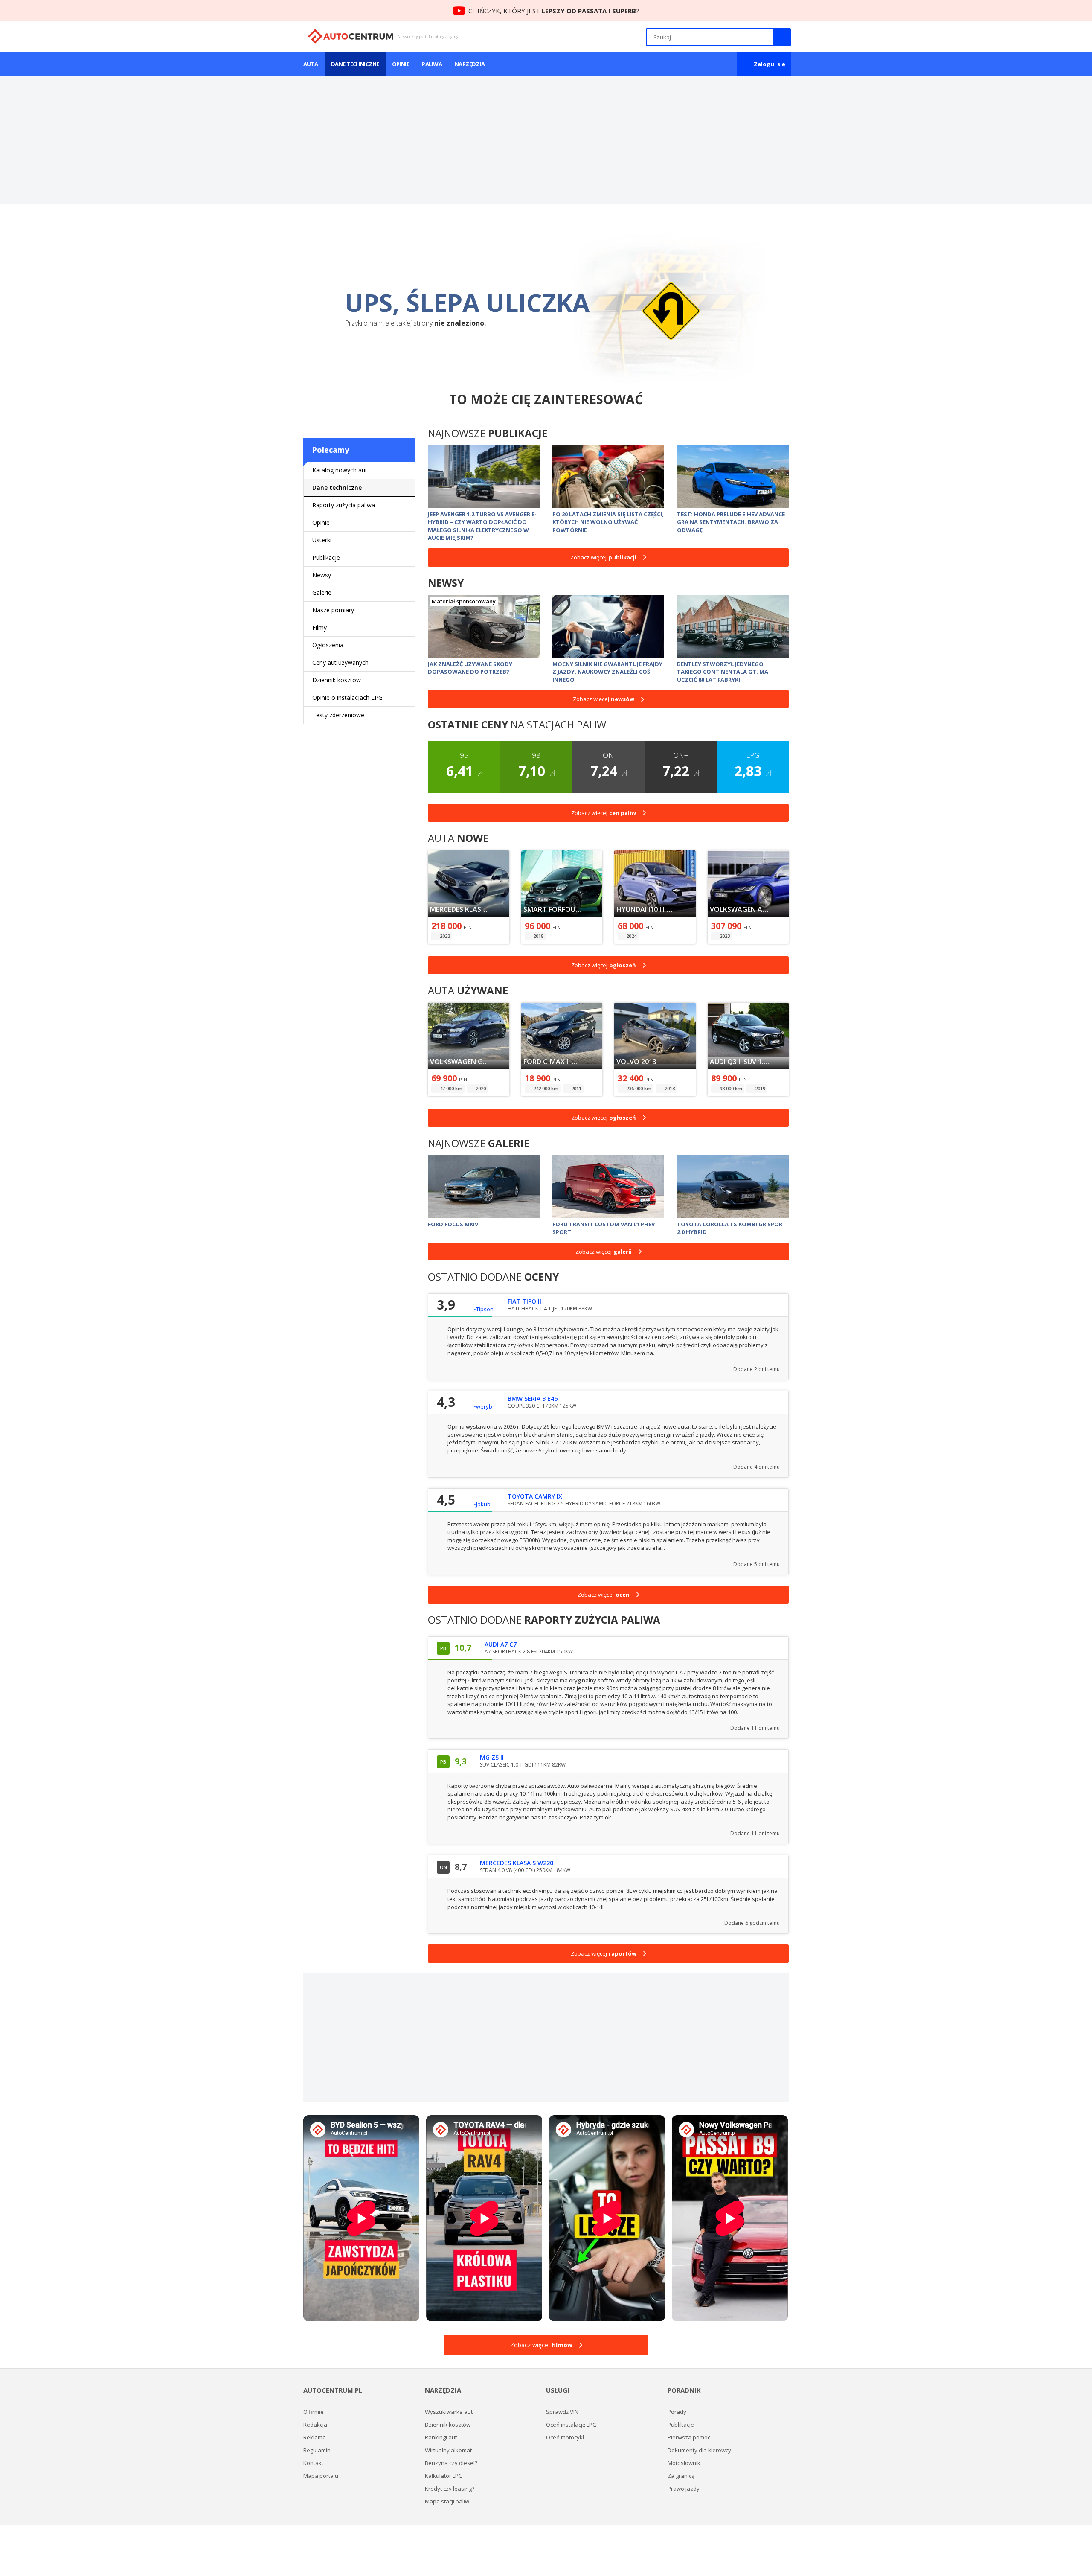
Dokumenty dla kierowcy (699, 2450)
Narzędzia (470, 64)
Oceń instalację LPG (571, 2425)
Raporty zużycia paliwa (344, 505)
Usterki (322, 540)
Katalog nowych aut (340, 470)
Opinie (401, 64)
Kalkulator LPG (444, 2476)
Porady (677, 2412)
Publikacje (326, 557)
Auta (311, 64)
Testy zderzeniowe (338, 715)
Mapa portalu (321, 2476)
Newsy (322, 575)
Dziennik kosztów (337, 680)
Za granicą (681, 2476)
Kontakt (313, 2463)
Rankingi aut (441, 2437)
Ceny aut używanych (340, 662)
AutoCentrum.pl (350, 36)
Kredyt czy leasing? (450, 2489)
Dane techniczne (355, 64)
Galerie (322, 592)
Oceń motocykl (565, 2437)
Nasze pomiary (333, 610)
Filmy (319, 627)
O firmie (314, 2412)
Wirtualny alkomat (448, 2450)
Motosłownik (684, 2463)
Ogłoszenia (328, 645)
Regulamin (317, 2450)
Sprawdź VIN (562, 2412)
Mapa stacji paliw (447, 2501)
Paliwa (432, 64)
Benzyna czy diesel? (451, 2463)
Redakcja (315, 2425)
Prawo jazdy (684, 2489)
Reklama (315, 2437)
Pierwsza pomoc (689, 2437)
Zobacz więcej (603, 557)
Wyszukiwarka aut (449, 2412)
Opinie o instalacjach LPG (347, 697)
